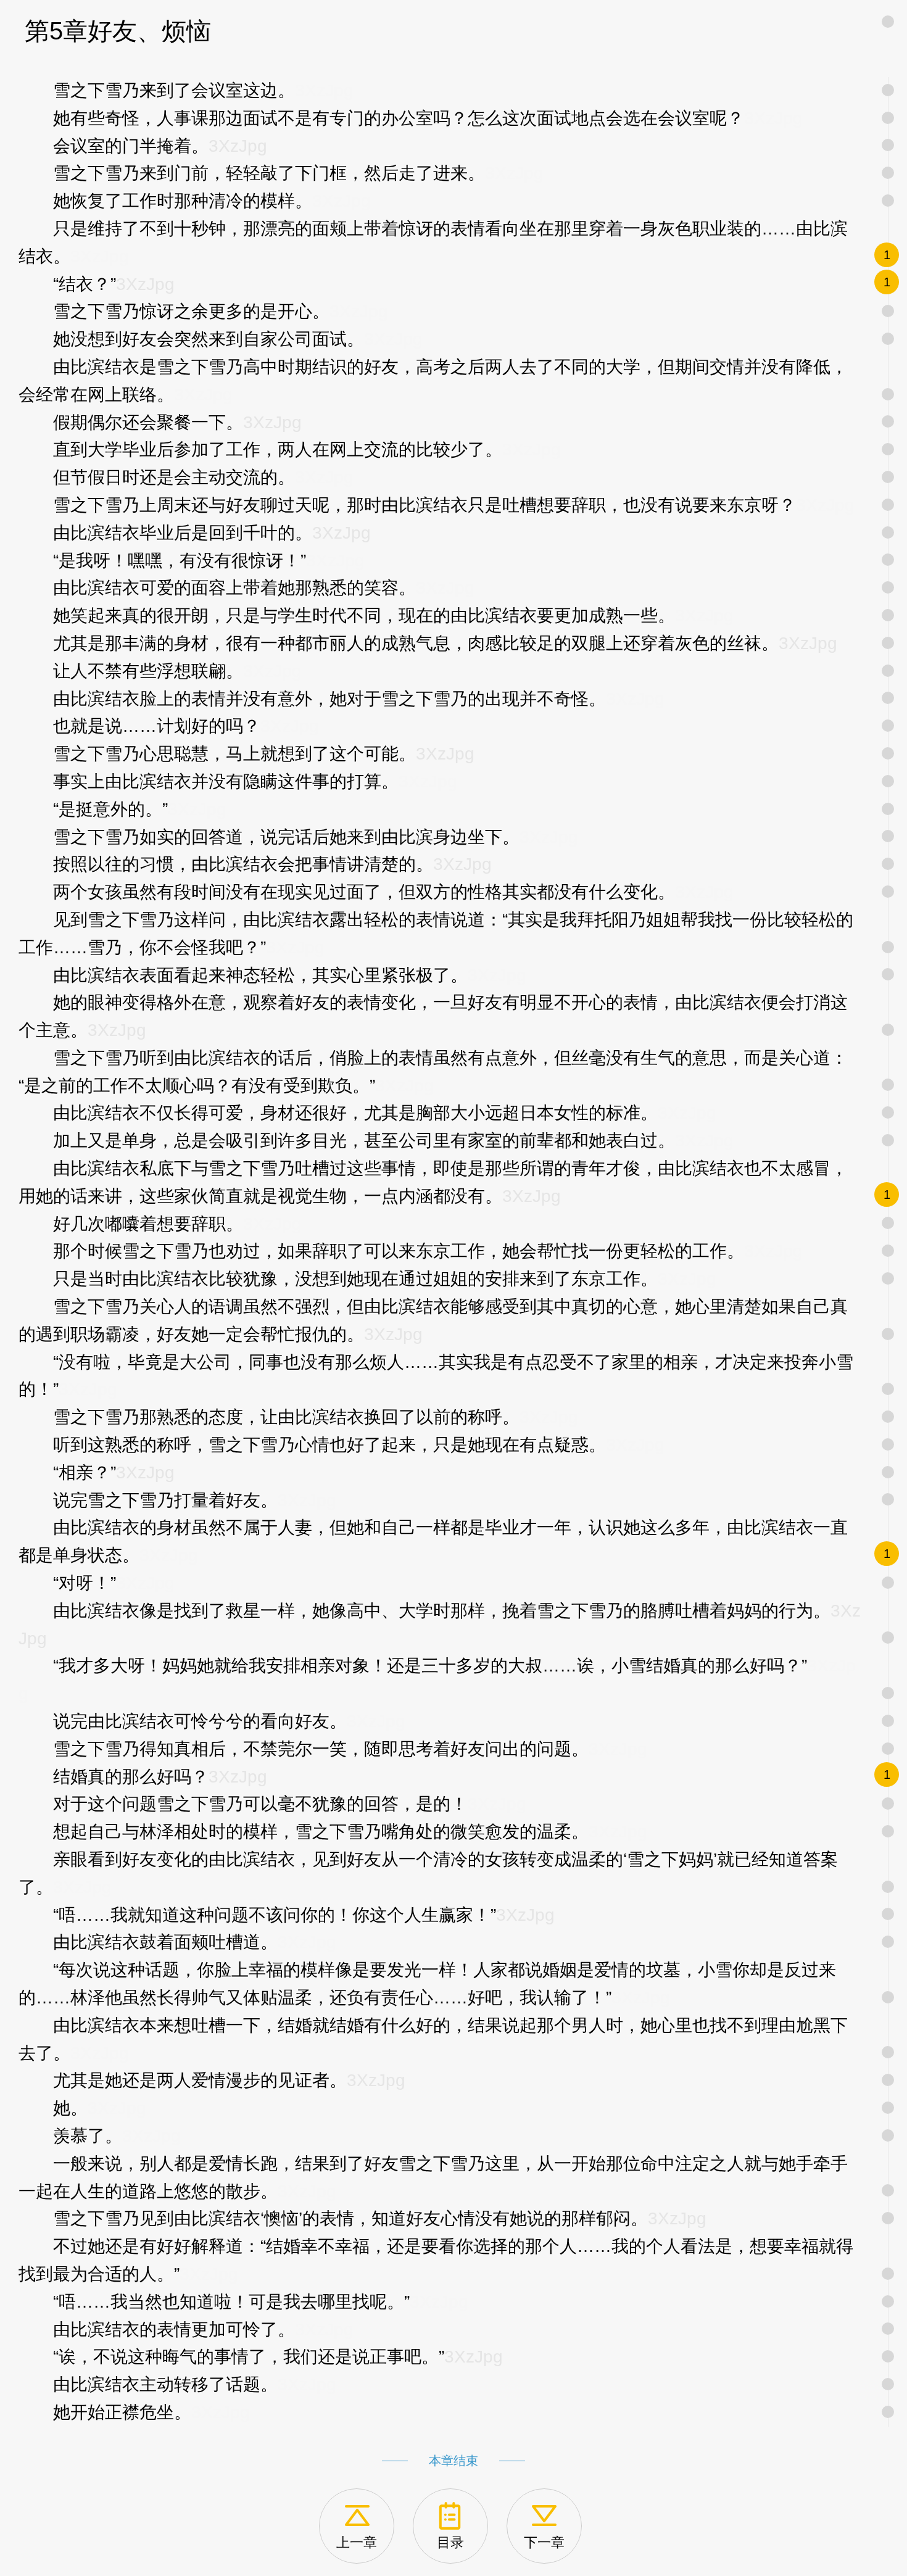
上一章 (357, 2542)
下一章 (544, 2542)
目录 (450, 2542)
